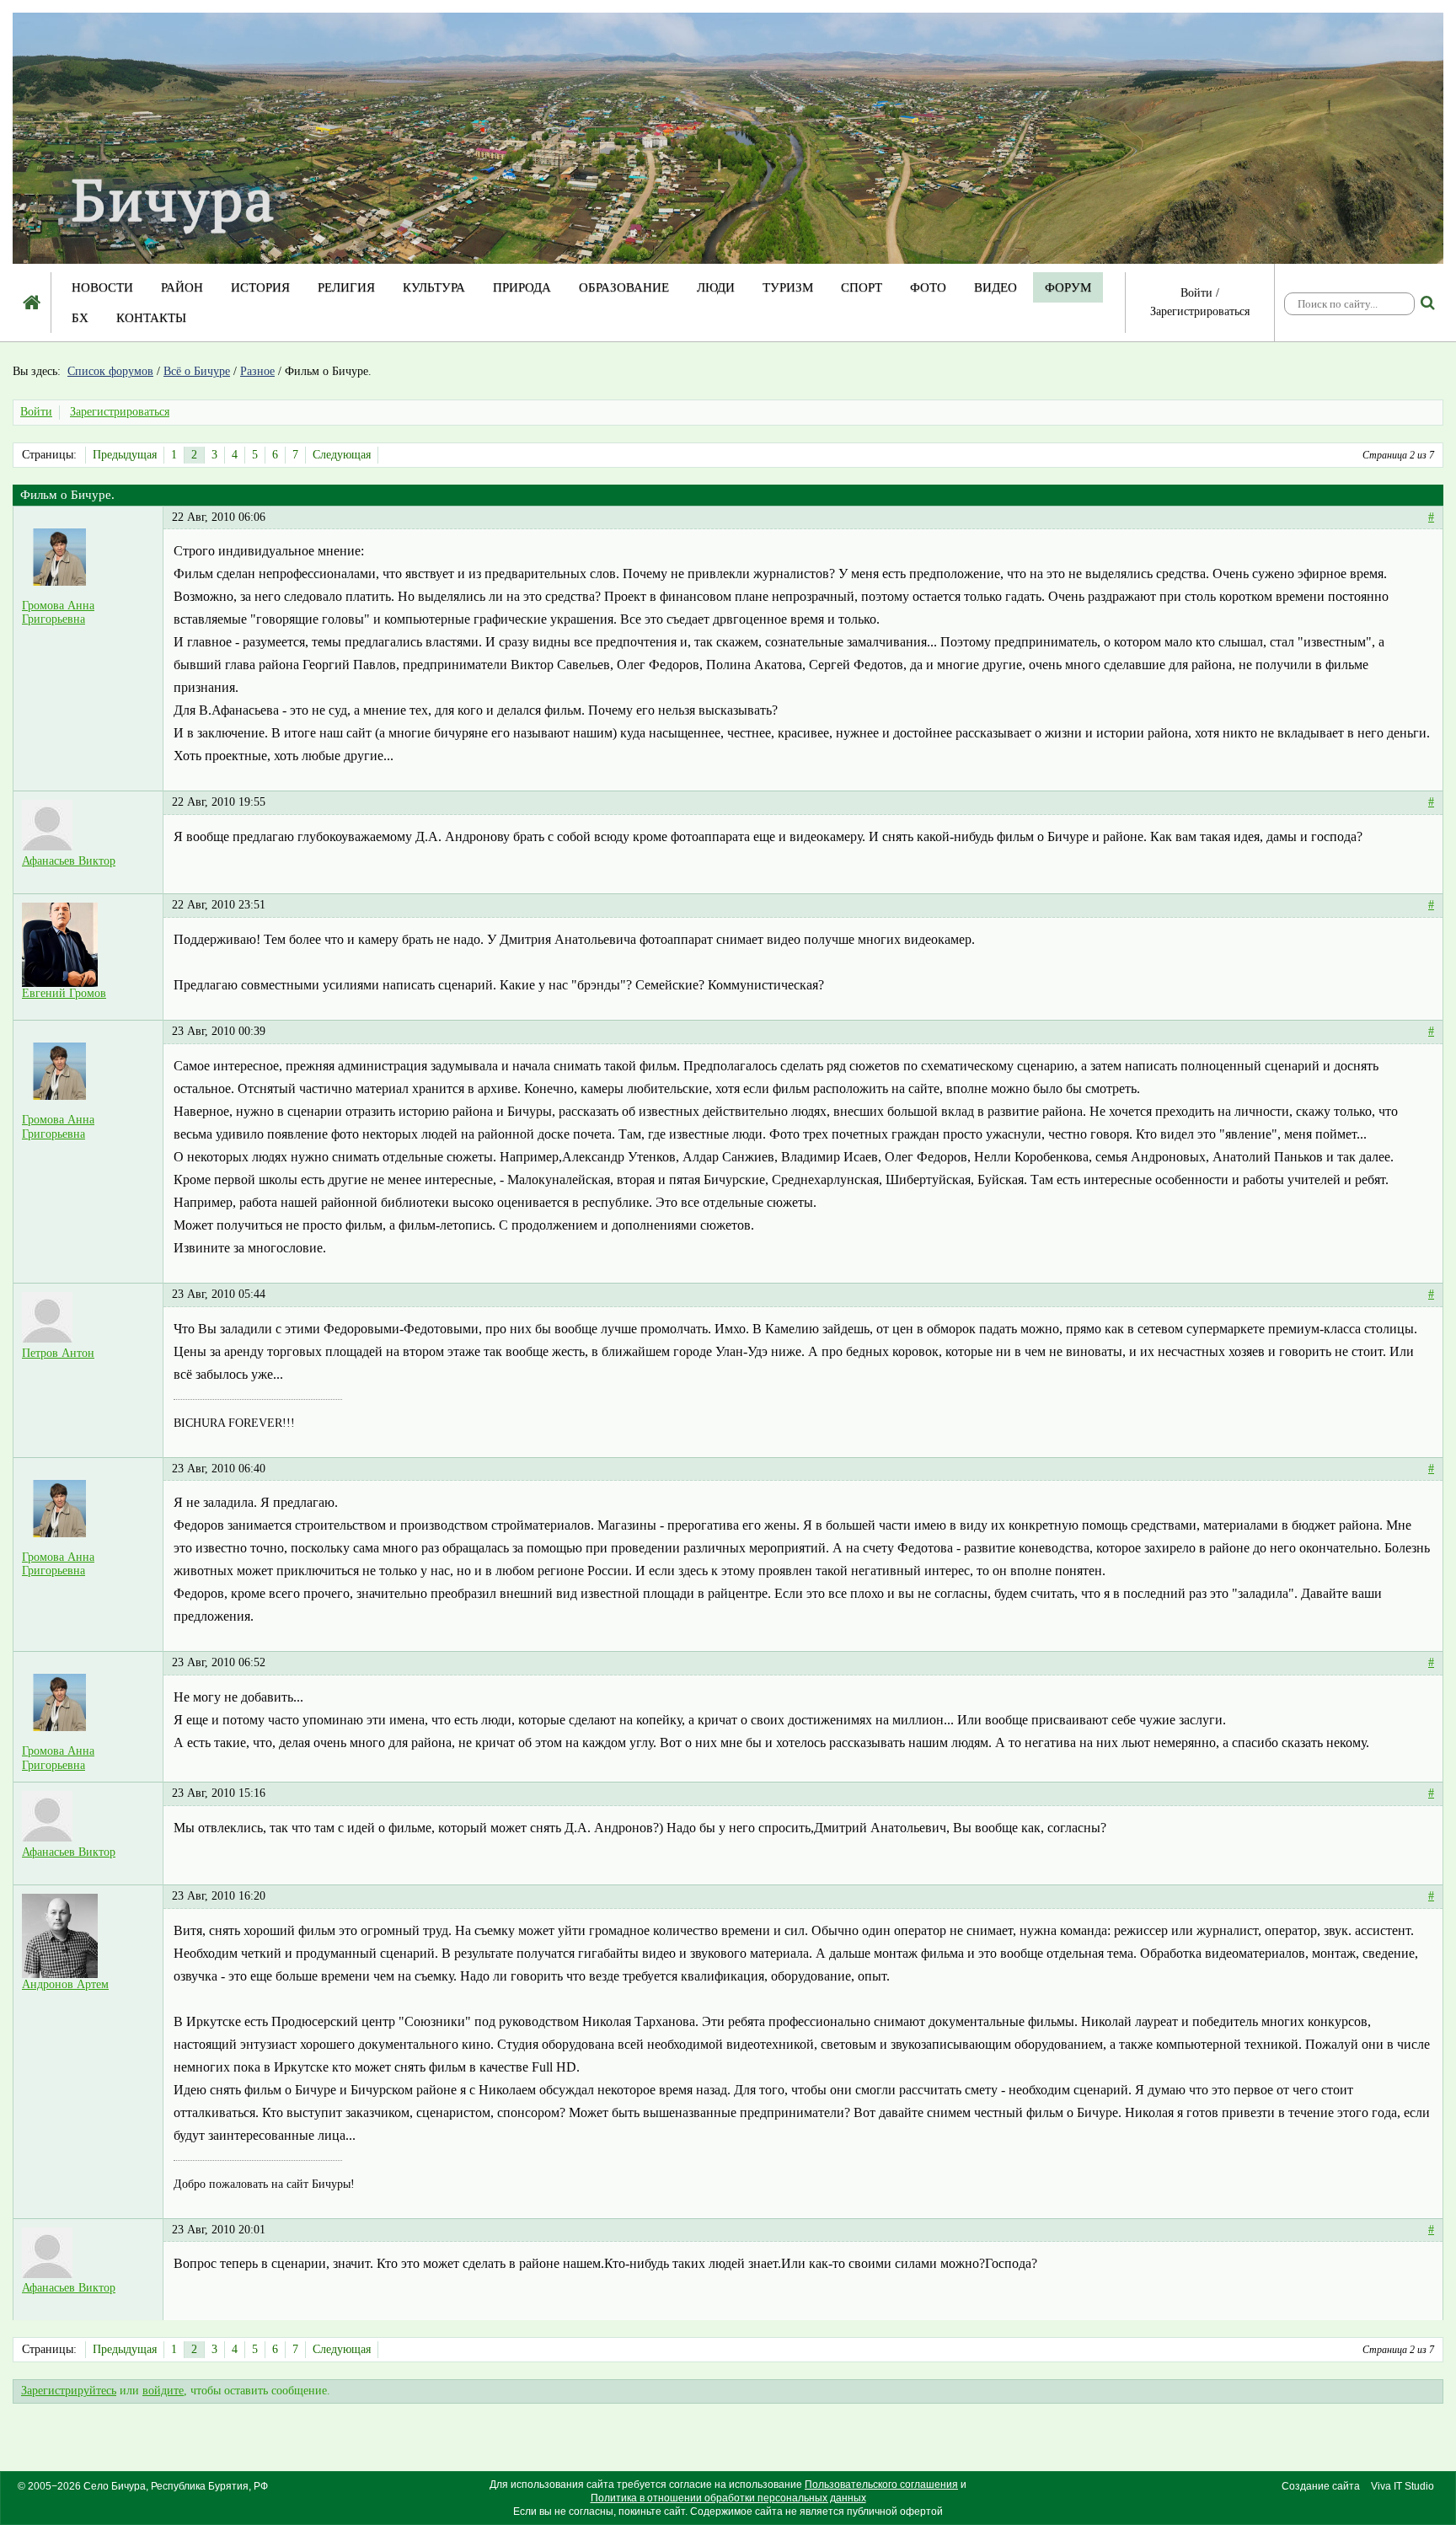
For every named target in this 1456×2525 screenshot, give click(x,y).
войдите (163, 2391)
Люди (716, 287)
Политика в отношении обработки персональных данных (728, 2498)
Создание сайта (1321, 2486)
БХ (80, 318)
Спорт (862, 287)
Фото (928, 287)
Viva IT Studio (1402, 2486)
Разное (257, 371)
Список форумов (110, 371)
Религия (346, 287)
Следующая (342, 455)
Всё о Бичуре (197, 371)
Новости (102, 287)
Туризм (788, 287)
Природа (522, 287)
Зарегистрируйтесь (69, 2391)
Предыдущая (125, 455)
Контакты (151, 318)
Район (182, 287)
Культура (434, 287)
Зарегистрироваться (1200, 311)
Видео (996, 287)
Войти (1196, 293)
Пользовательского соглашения (881, 2485)
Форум (1068, 287)
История (260, 287)
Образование (624, 287)
